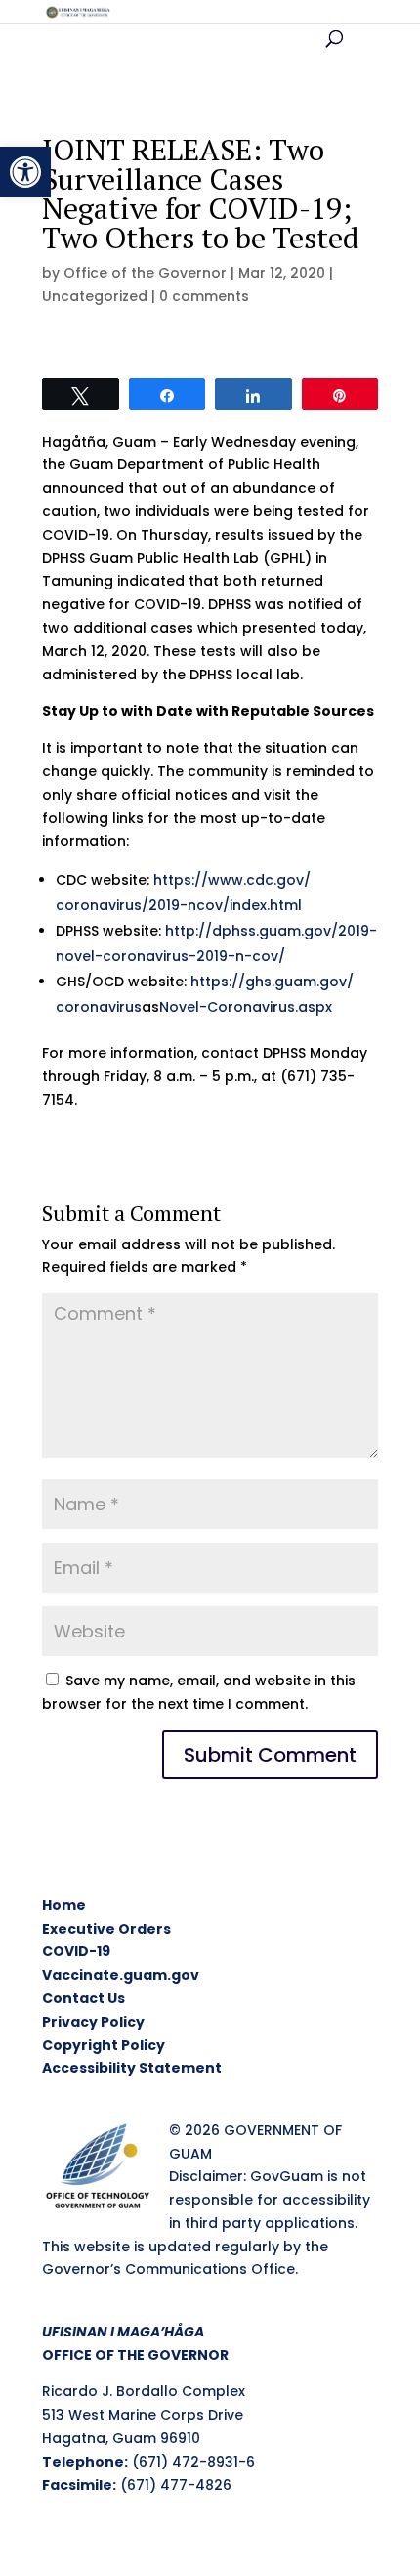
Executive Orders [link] (106, 1929)
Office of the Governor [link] (145, 273)
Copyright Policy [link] (104, 2045)
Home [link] (64, 1905)
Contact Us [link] (84, 1998)
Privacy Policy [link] (93, 2022)
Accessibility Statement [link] (132, 2068)
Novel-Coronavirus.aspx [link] (246, 1007)
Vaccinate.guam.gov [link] (121, 1975)
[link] (25, 172)
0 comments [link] (204, 296)
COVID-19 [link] (76, 1951)
